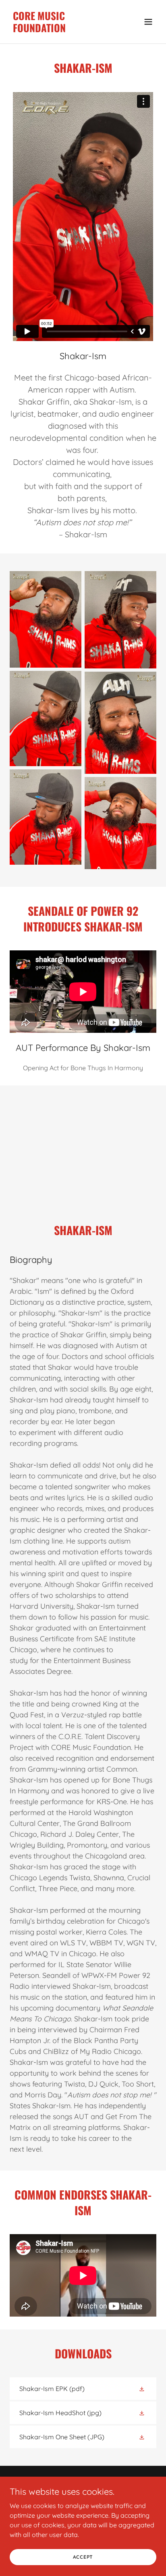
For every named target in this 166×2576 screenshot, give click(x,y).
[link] (61, 30)
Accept (83, 2557)
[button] (148, 22)
